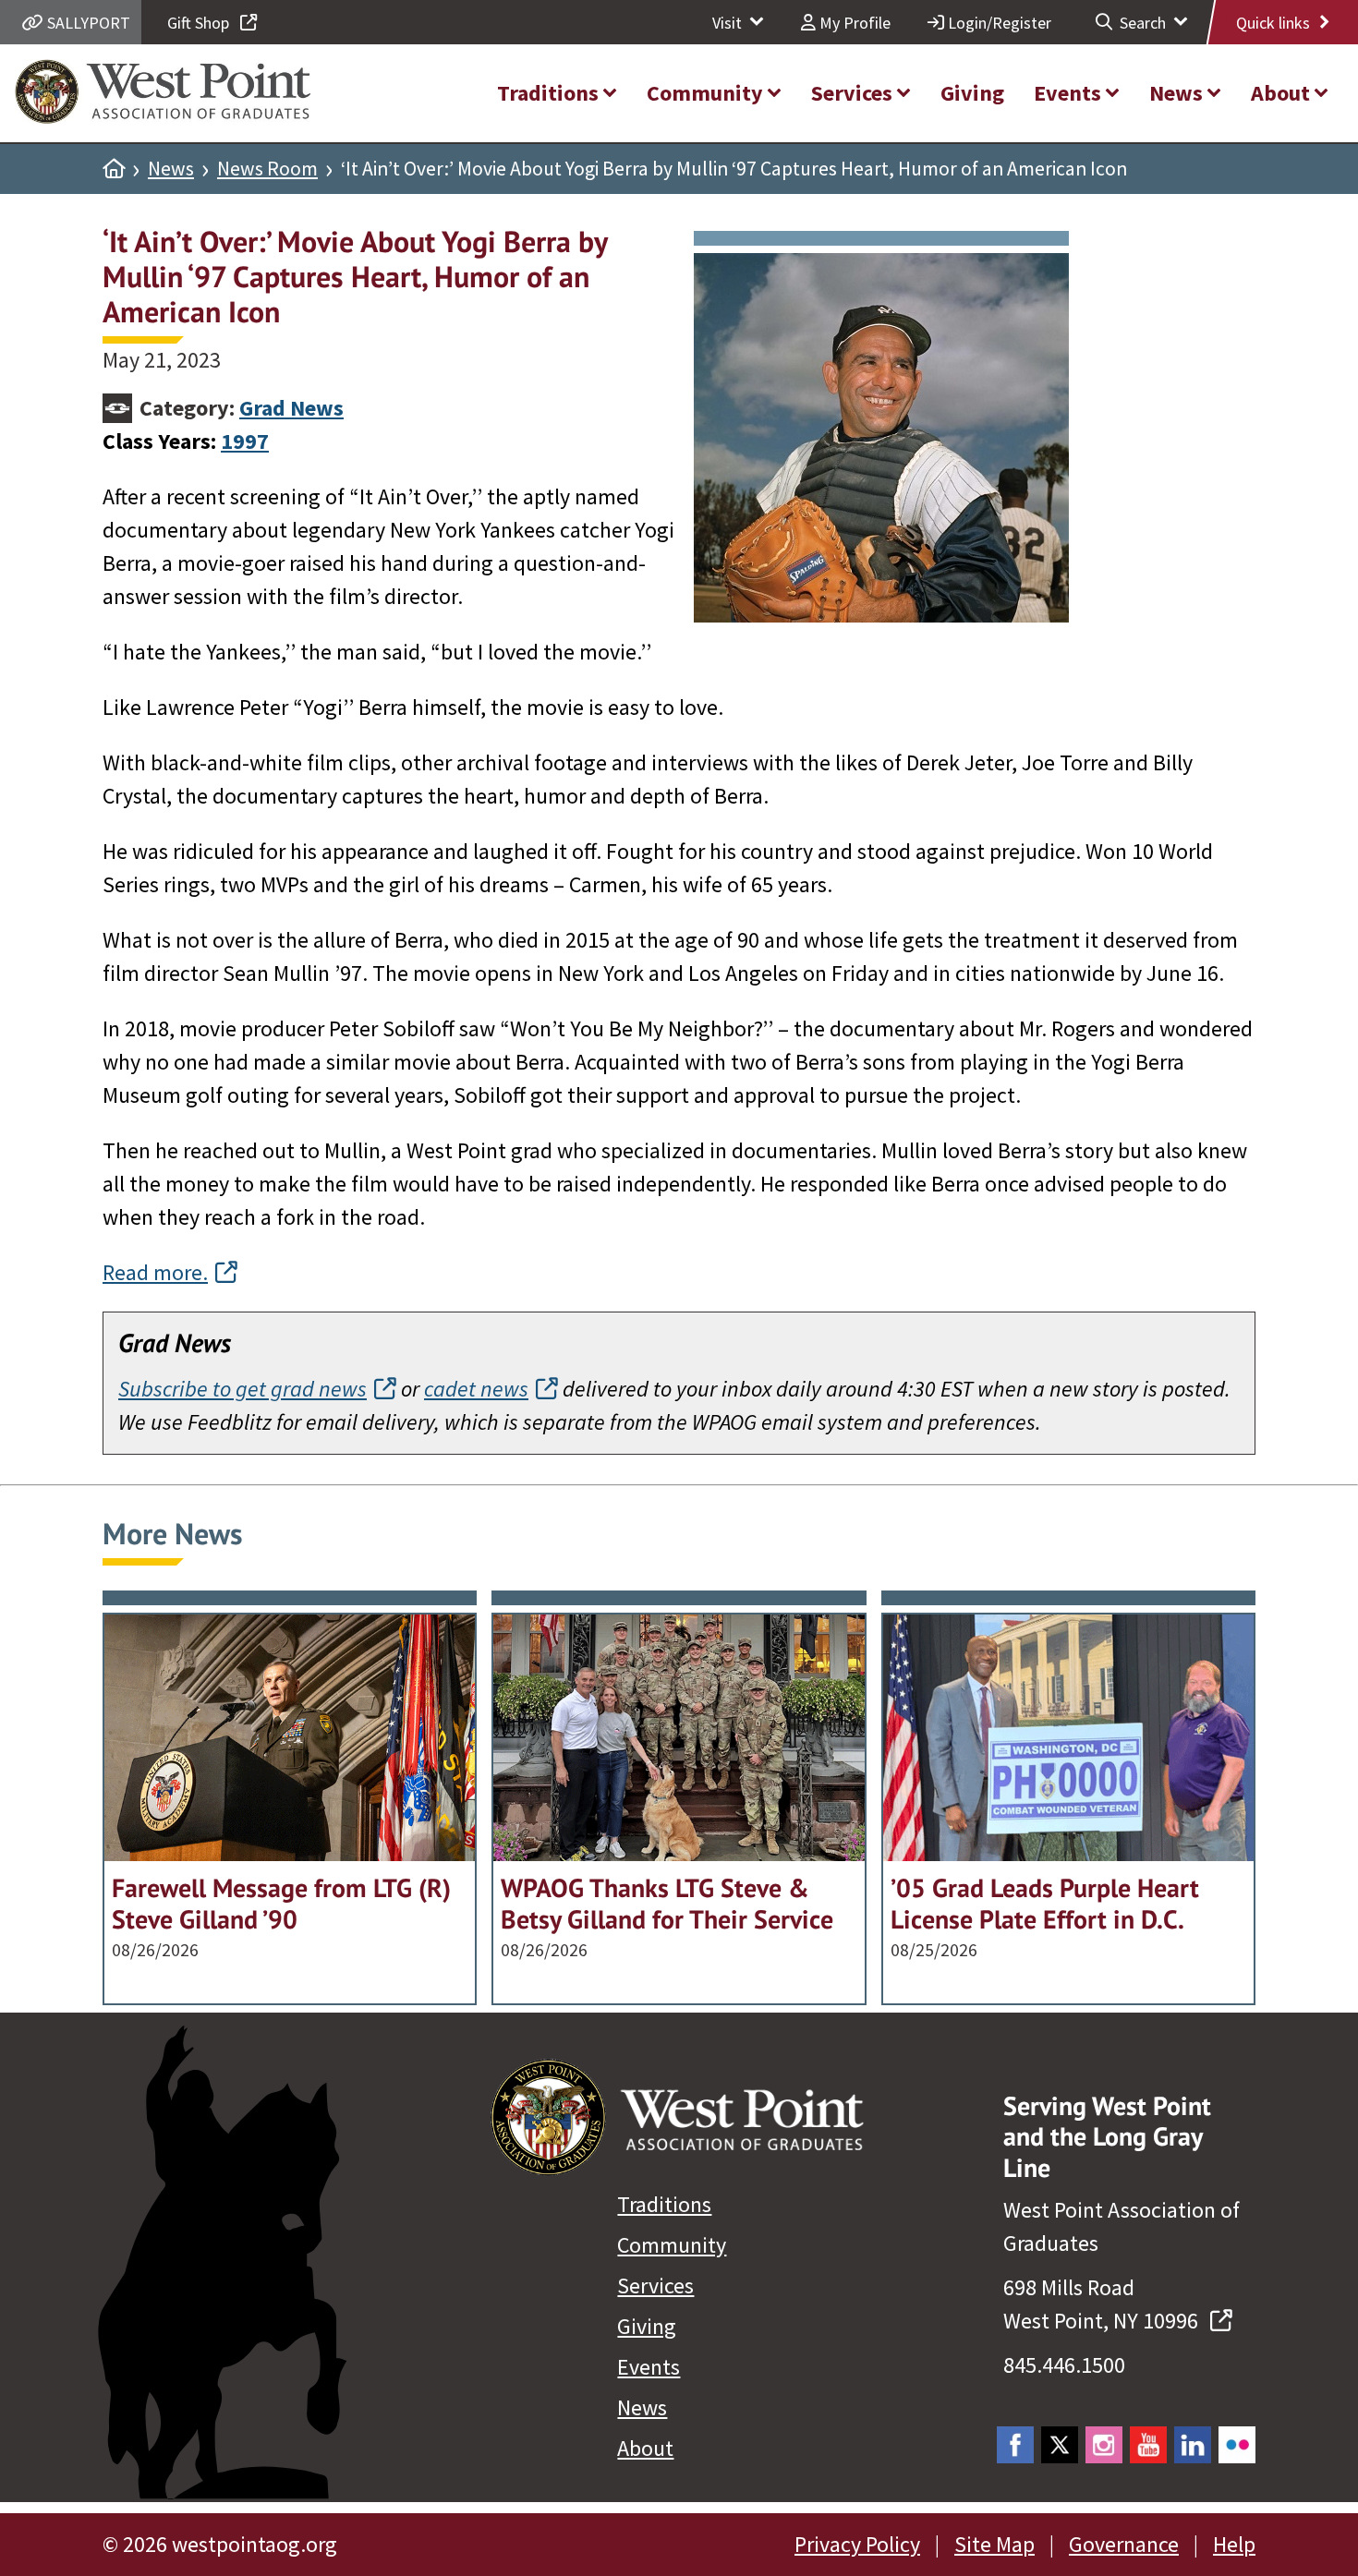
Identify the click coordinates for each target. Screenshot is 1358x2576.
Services (655, 2286)
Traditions (664, 2204)
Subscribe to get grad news (242, 1389)
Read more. (155, 1272)
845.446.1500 (1064, 2365)
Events (649, 2367)
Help (1234, 2544)
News (171, 169)
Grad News (291, 408)
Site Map (994, 2544)
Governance (1124, 2544)
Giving (647, 2326)
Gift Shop (200, 23)
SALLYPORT (87, 23)
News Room (267, 169)
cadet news (476, 1389)
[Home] (114, 169)
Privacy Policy (857, 2544)
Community (672, 2245)
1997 (245, 441)
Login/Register (998, 23)
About (645, 2448)
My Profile (853, 23)
